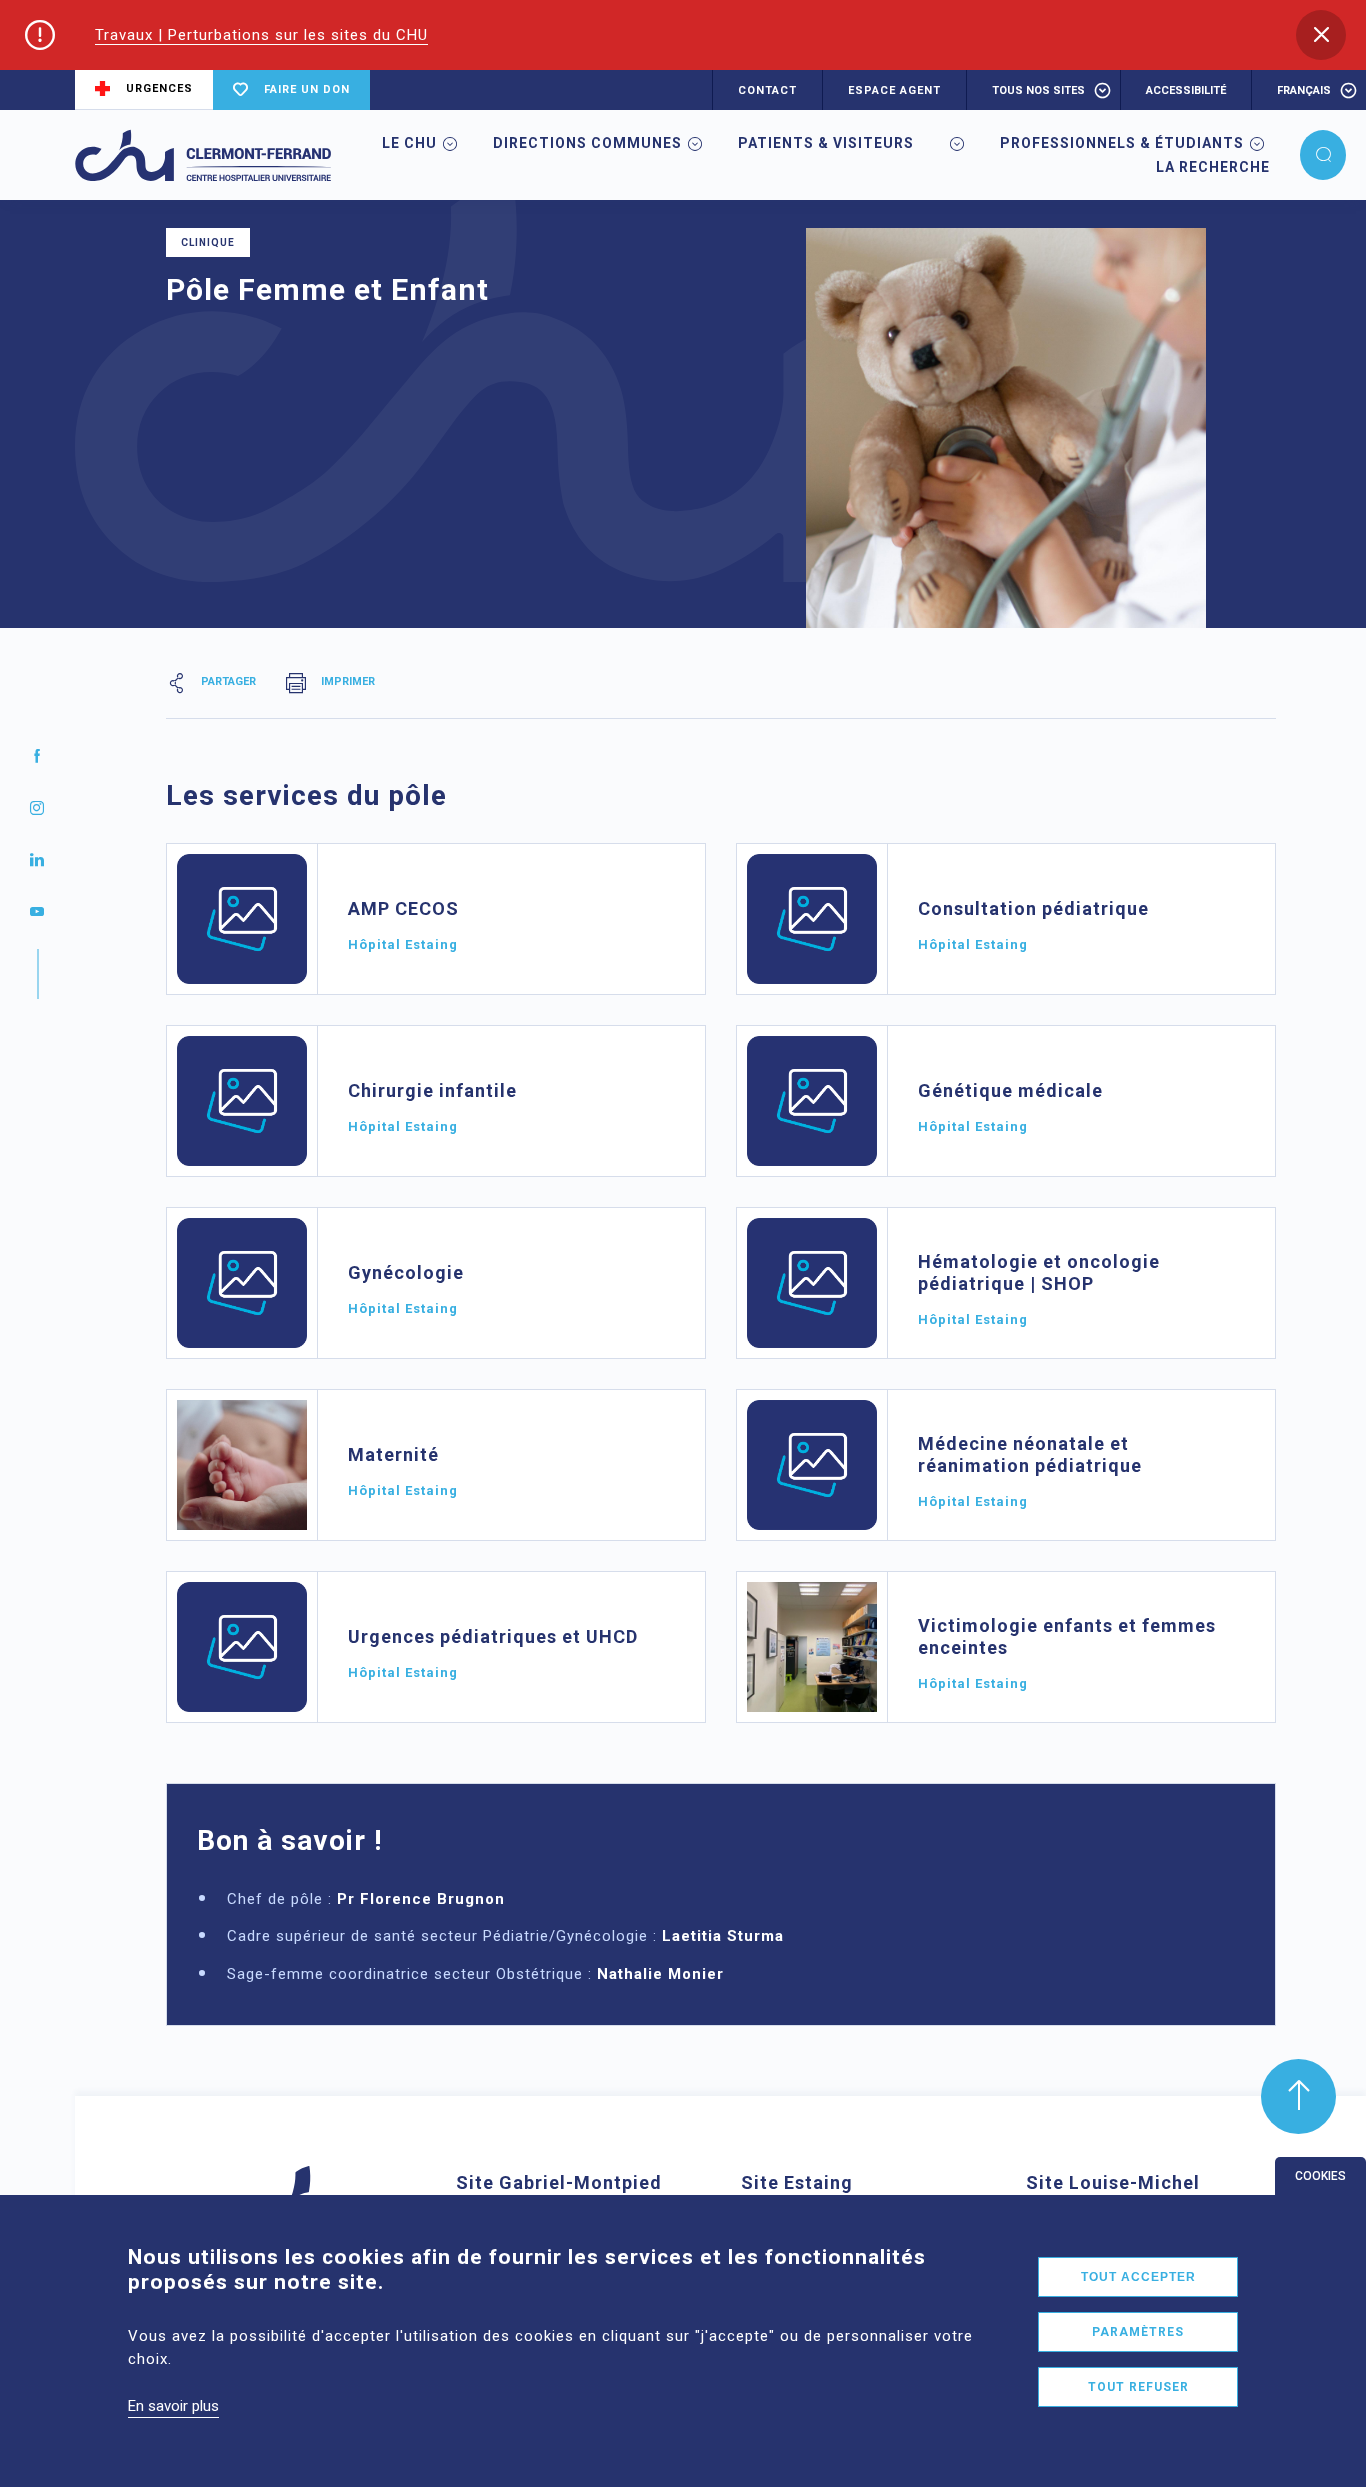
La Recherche (1213, 167)
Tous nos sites (1038, 90)
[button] (1321, 35)
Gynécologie (406, 1272)
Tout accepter (1138, 2277)
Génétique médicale (1010, 1090)
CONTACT (767, 90)
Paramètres (1138, 2332)
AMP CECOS (403, 908)
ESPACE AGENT (894, 90)
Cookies (1320, 2176)
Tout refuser (1138, 2387)
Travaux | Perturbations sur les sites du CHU (261, 35)
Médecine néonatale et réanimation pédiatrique (1030, 1454)
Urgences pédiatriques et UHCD (493, 1636)
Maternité (393, 1454)
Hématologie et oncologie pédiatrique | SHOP (1039, 1272)
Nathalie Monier (660, 1974)
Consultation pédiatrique (1033, 908)
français (1304, 90)
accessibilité (1186, 90)
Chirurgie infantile (432, 1090)
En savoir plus (173, 2406)
